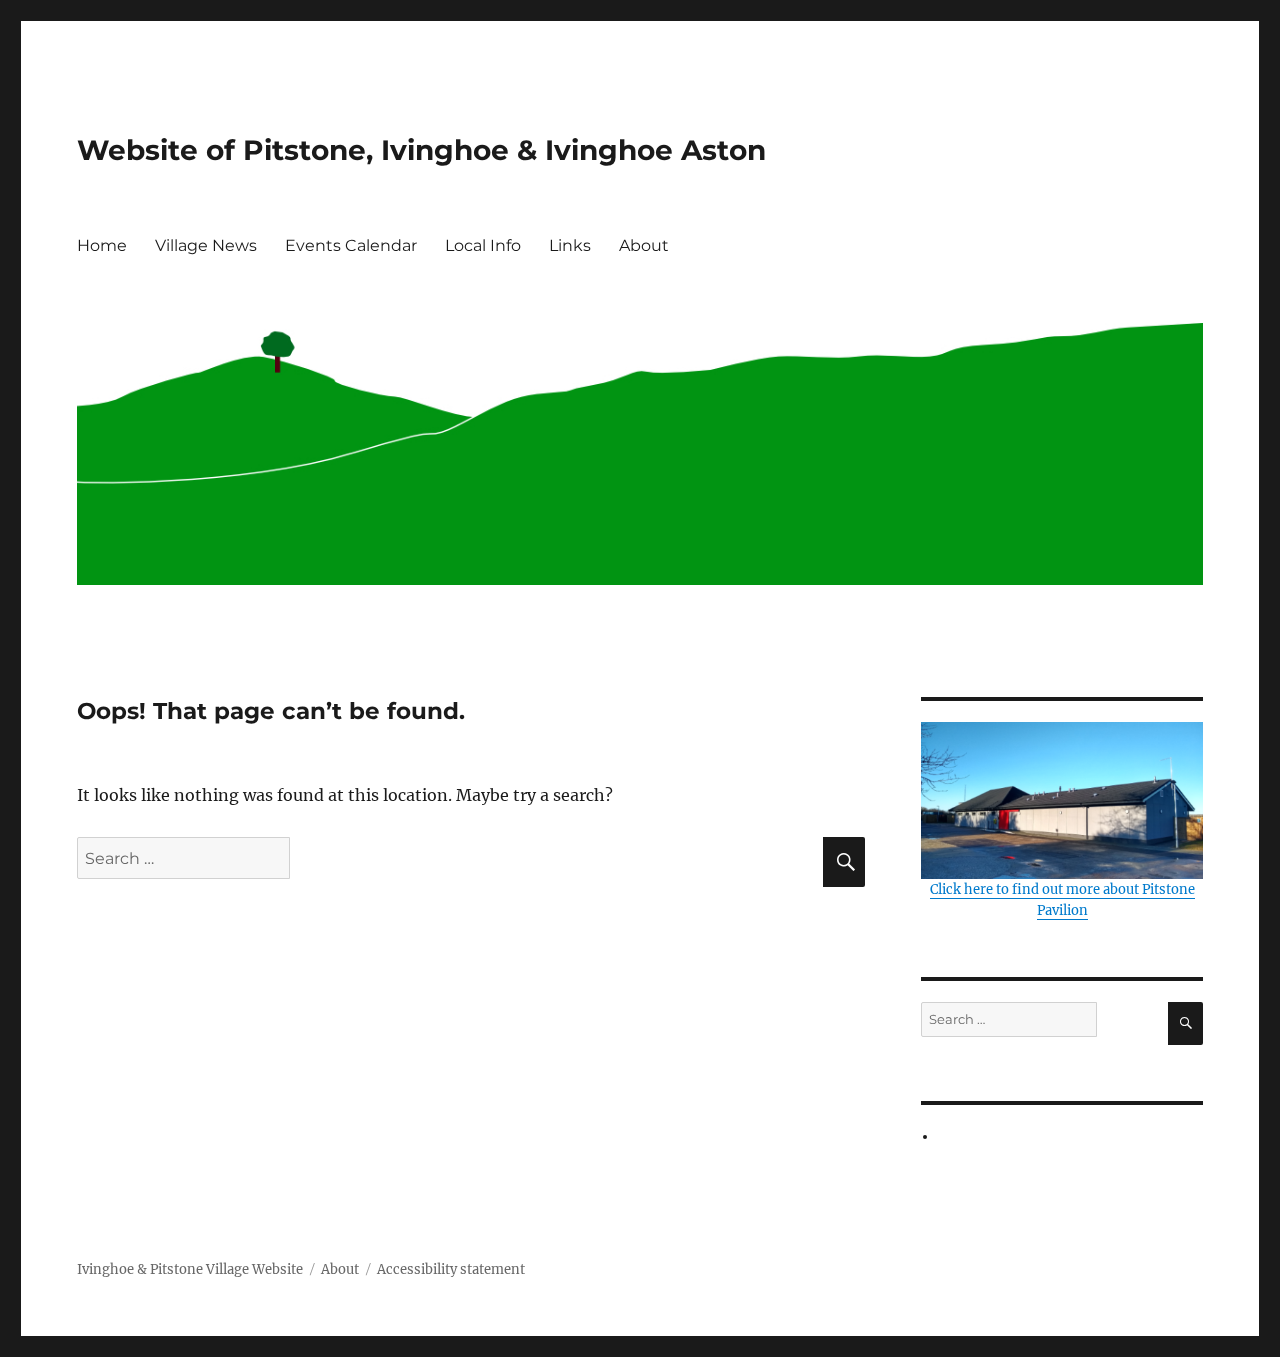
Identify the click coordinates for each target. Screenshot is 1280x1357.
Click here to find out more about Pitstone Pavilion (1062, 900)
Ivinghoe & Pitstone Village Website (190, 1269)
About (644, 245)
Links (570, 245)
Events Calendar (351, 245)
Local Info (483, 245)
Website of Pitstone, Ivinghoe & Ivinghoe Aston (421, 150)
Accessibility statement (451, 1269)
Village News (206, 245)
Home (102, 245)
